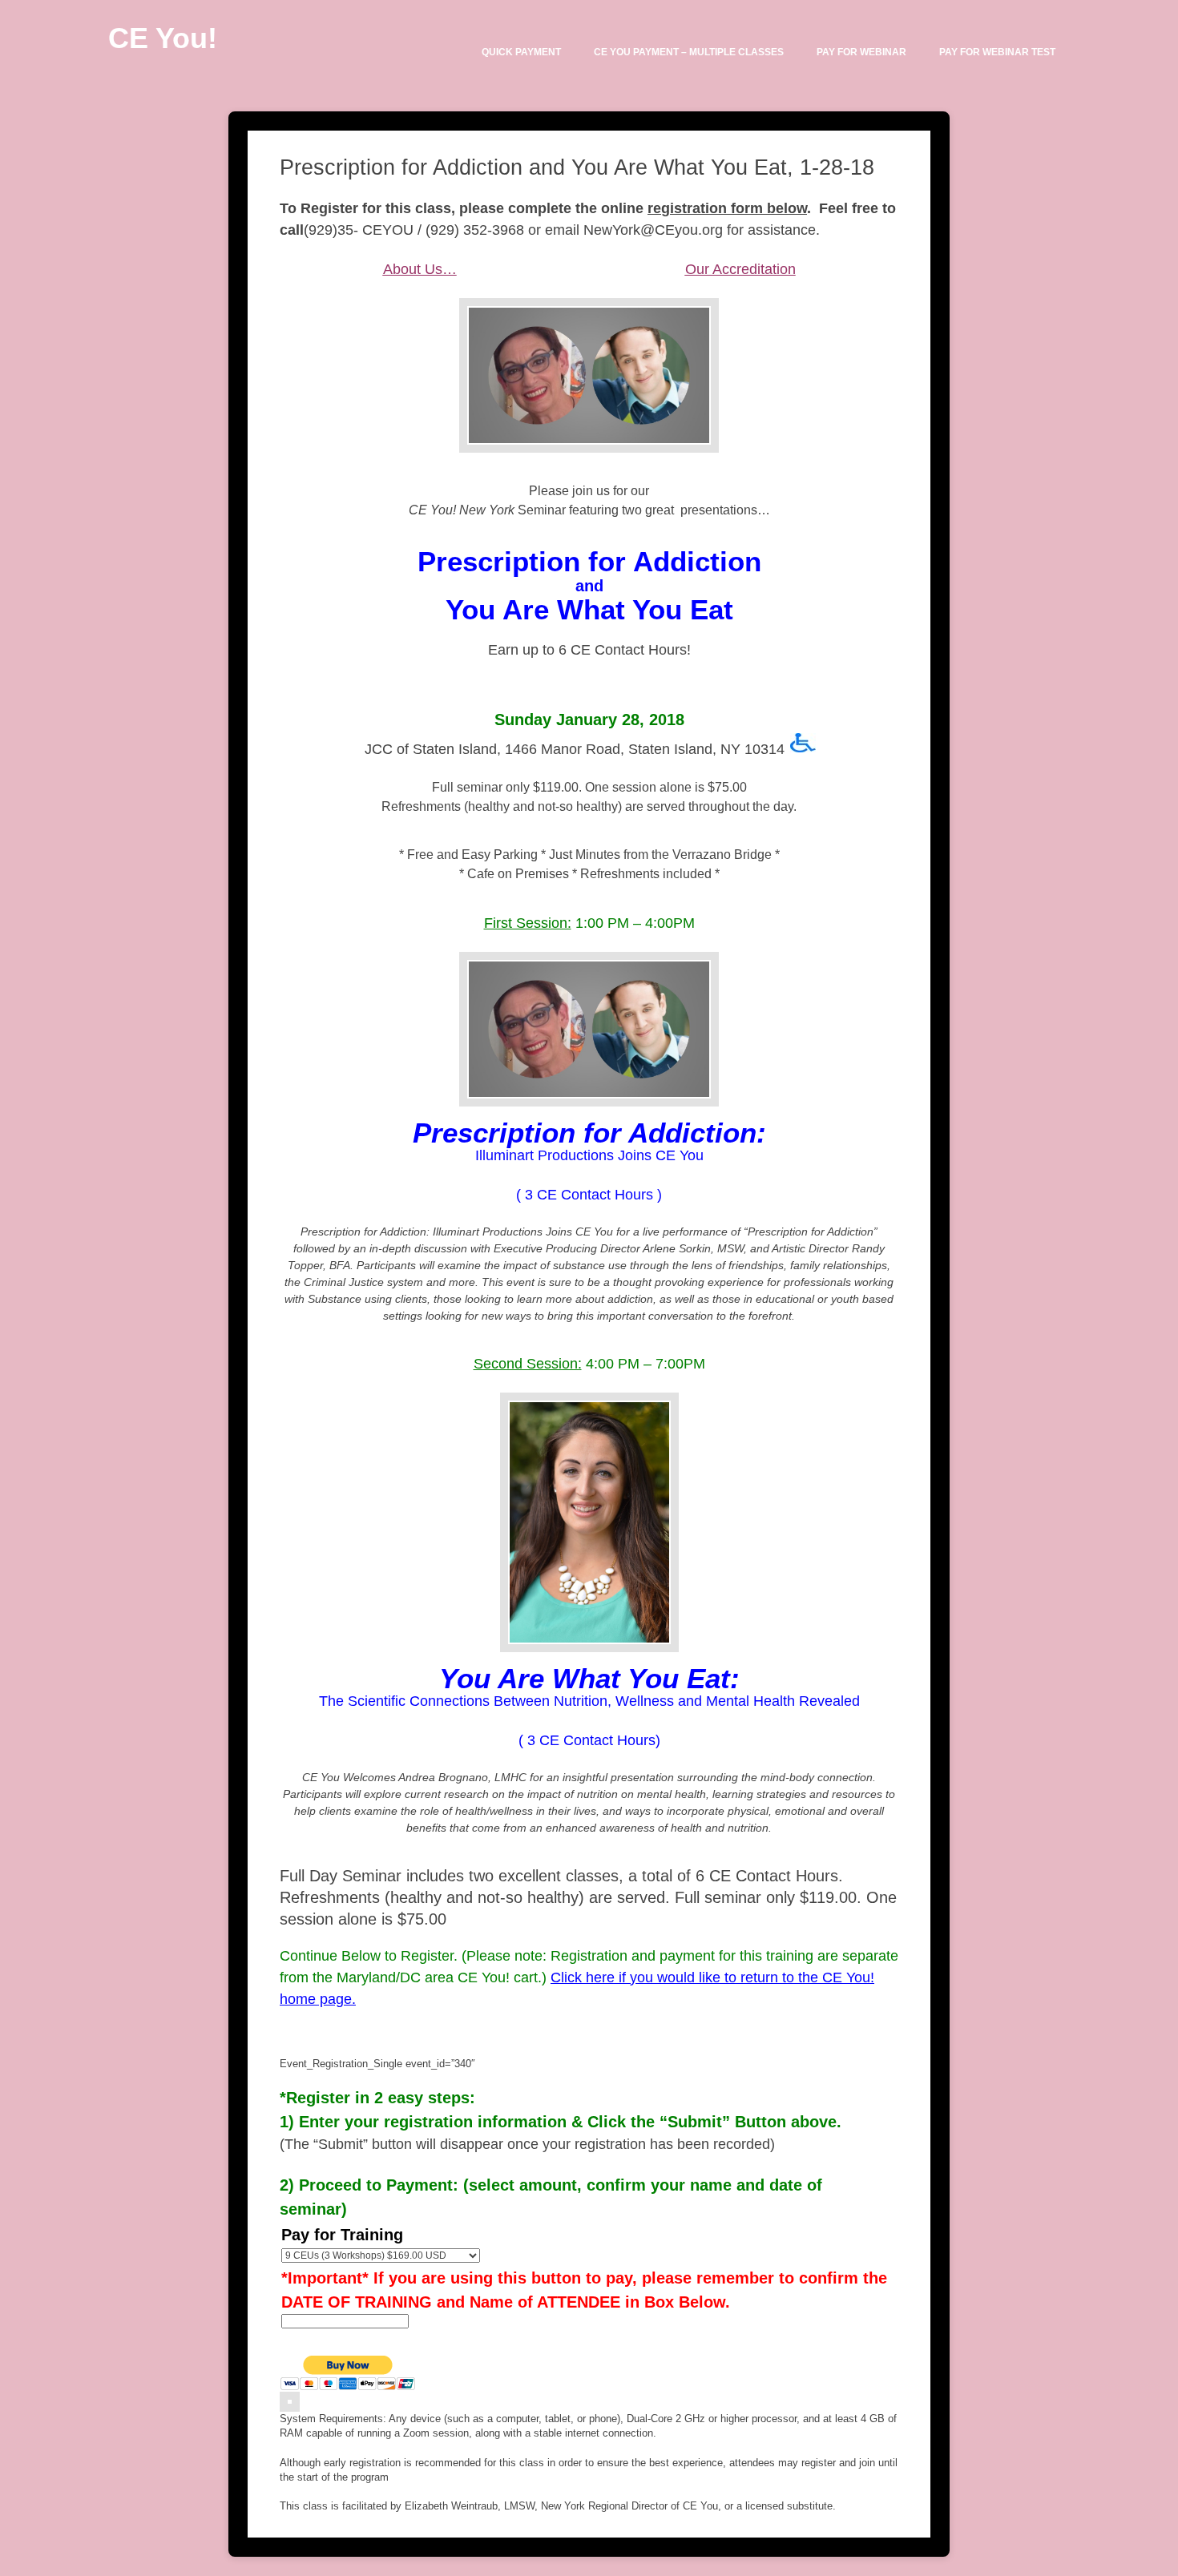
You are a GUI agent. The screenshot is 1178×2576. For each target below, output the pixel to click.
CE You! (163, 38)
